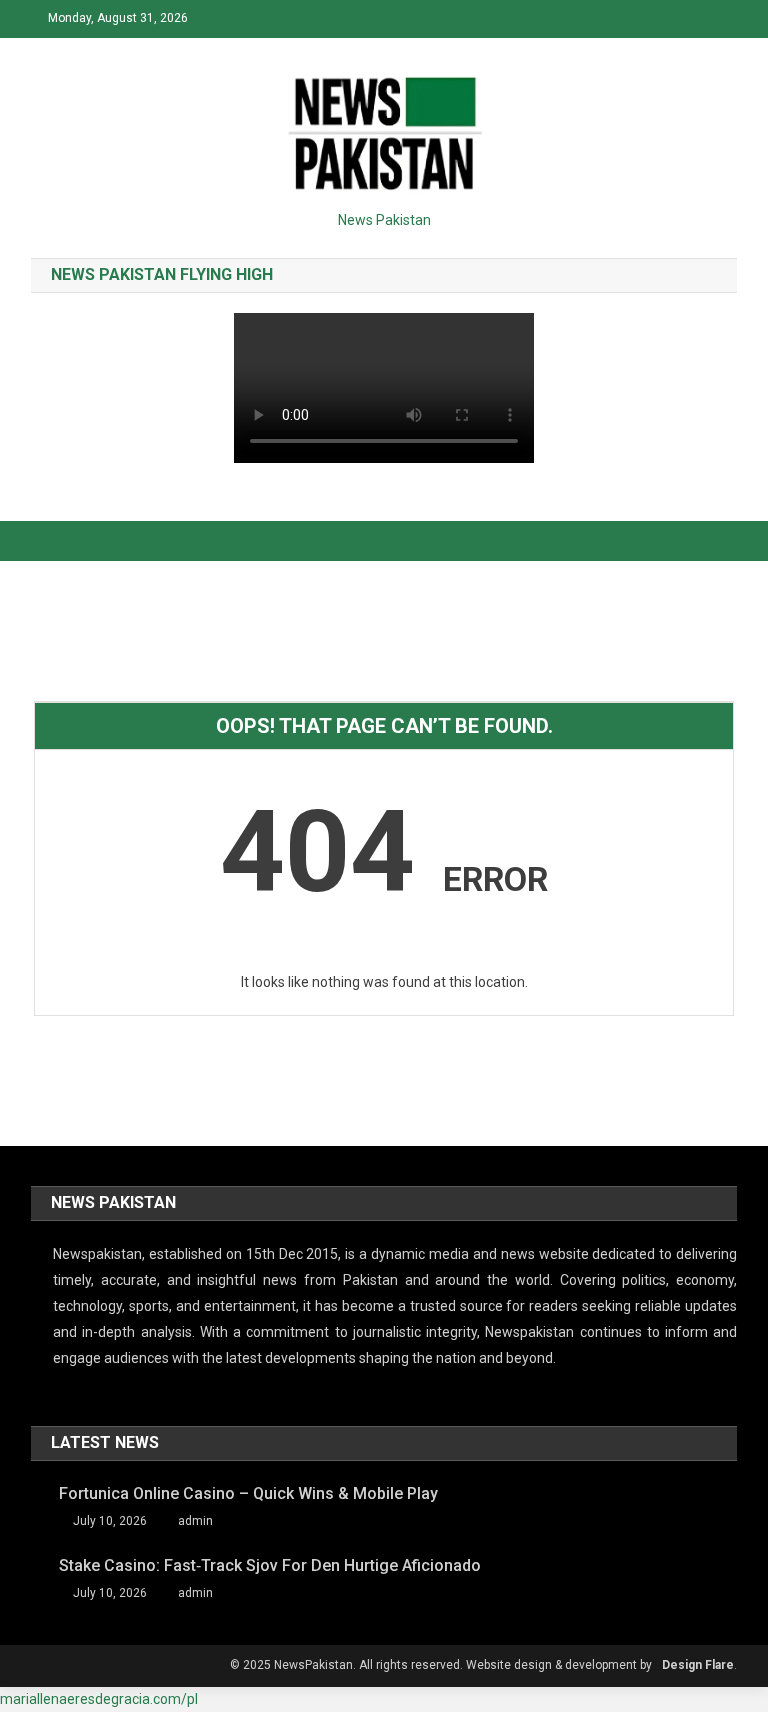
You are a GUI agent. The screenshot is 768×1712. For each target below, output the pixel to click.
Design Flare (698, 1665)
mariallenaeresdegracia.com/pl (99, 1699)
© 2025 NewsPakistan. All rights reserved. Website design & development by (441, 1665)
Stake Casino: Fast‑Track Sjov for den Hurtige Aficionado (270, 1565)
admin (195, 1521)
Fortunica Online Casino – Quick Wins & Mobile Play (248, 1493)
